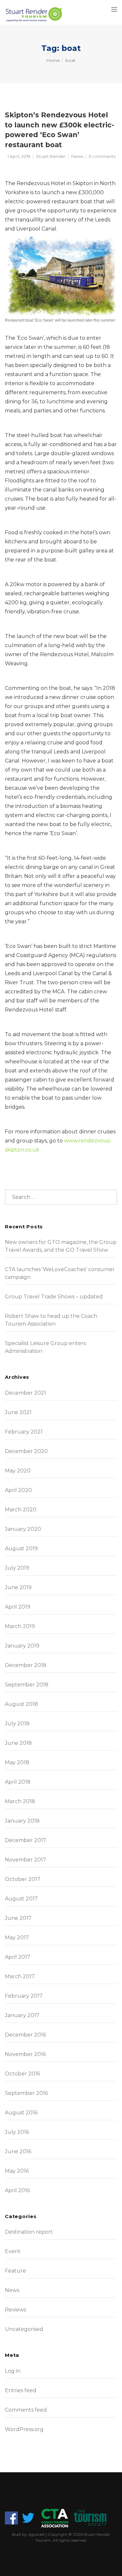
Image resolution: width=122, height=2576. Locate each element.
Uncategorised (24, 2329)
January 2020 (23, 1529)
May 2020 (18, 1471)
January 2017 (22, 2015)
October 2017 (23, 1879)
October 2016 (22, 2074)
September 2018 (27, 1685)
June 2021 (18, 1412)
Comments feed (26, 2410)
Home (53, 60)
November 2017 (26, 1860)
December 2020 (26, 1451)
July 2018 (17, 1724)
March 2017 (20, 1976)
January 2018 (22, 1821)
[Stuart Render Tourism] (34, 15)
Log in (13, 2371)
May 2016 (17, 2171)
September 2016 (26, 2093)
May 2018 (17, 1762)
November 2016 (25, 2054)
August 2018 (21, 1704)
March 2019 (20, 1626)
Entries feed (21, 2390)
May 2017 (17, 1938)
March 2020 (21, 1510)
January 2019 (22, 1646)
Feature (15, 2271)
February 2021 (24, 1432)
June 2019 (18, 1587)
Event (13, 2251)
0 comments (102, 156)
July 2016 (17, 2132)
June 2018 (18, 1743)
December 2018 (26, 1665)
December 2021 (26, 1393)
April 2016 (17, 2190)
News (77, 156)
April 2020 (18, 1490)
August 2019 (21, 1548)
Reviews (15, 2310)
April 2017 (18, 1957)
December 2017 (26, 1840)
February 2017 (24, 1996)
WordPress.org (24, 2429)
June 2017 (18, 1918)
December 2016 (25, 2035)
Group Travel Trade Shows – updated (54, 1297)
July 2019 (17, 1568)
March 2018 (20, 1801)
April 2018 (18, 1782)
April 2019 (18, 1607)
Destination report (29, 2232)
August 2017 (21, 1899)
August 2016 (21, 2113)
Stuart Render (51, 156)
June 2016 (18, 2151)
